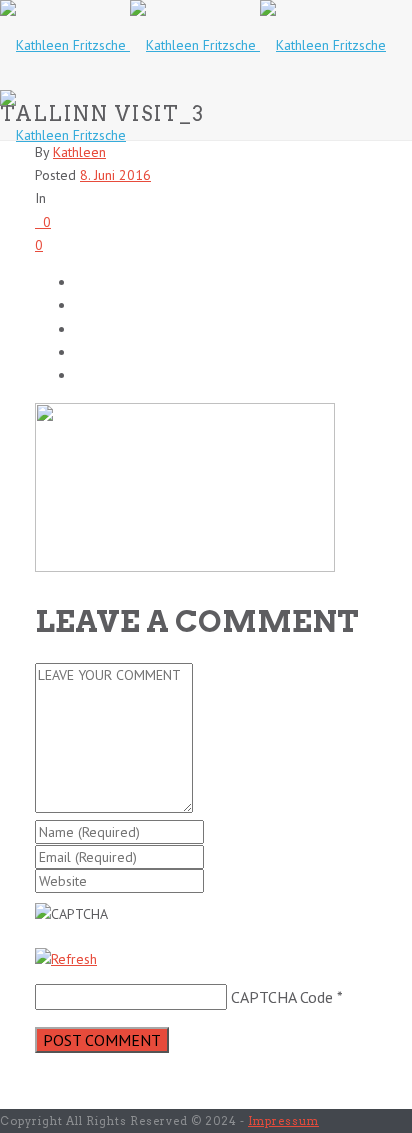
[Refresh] (66, 959)
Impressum (283, 1121)
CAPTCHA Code (282, 997)
